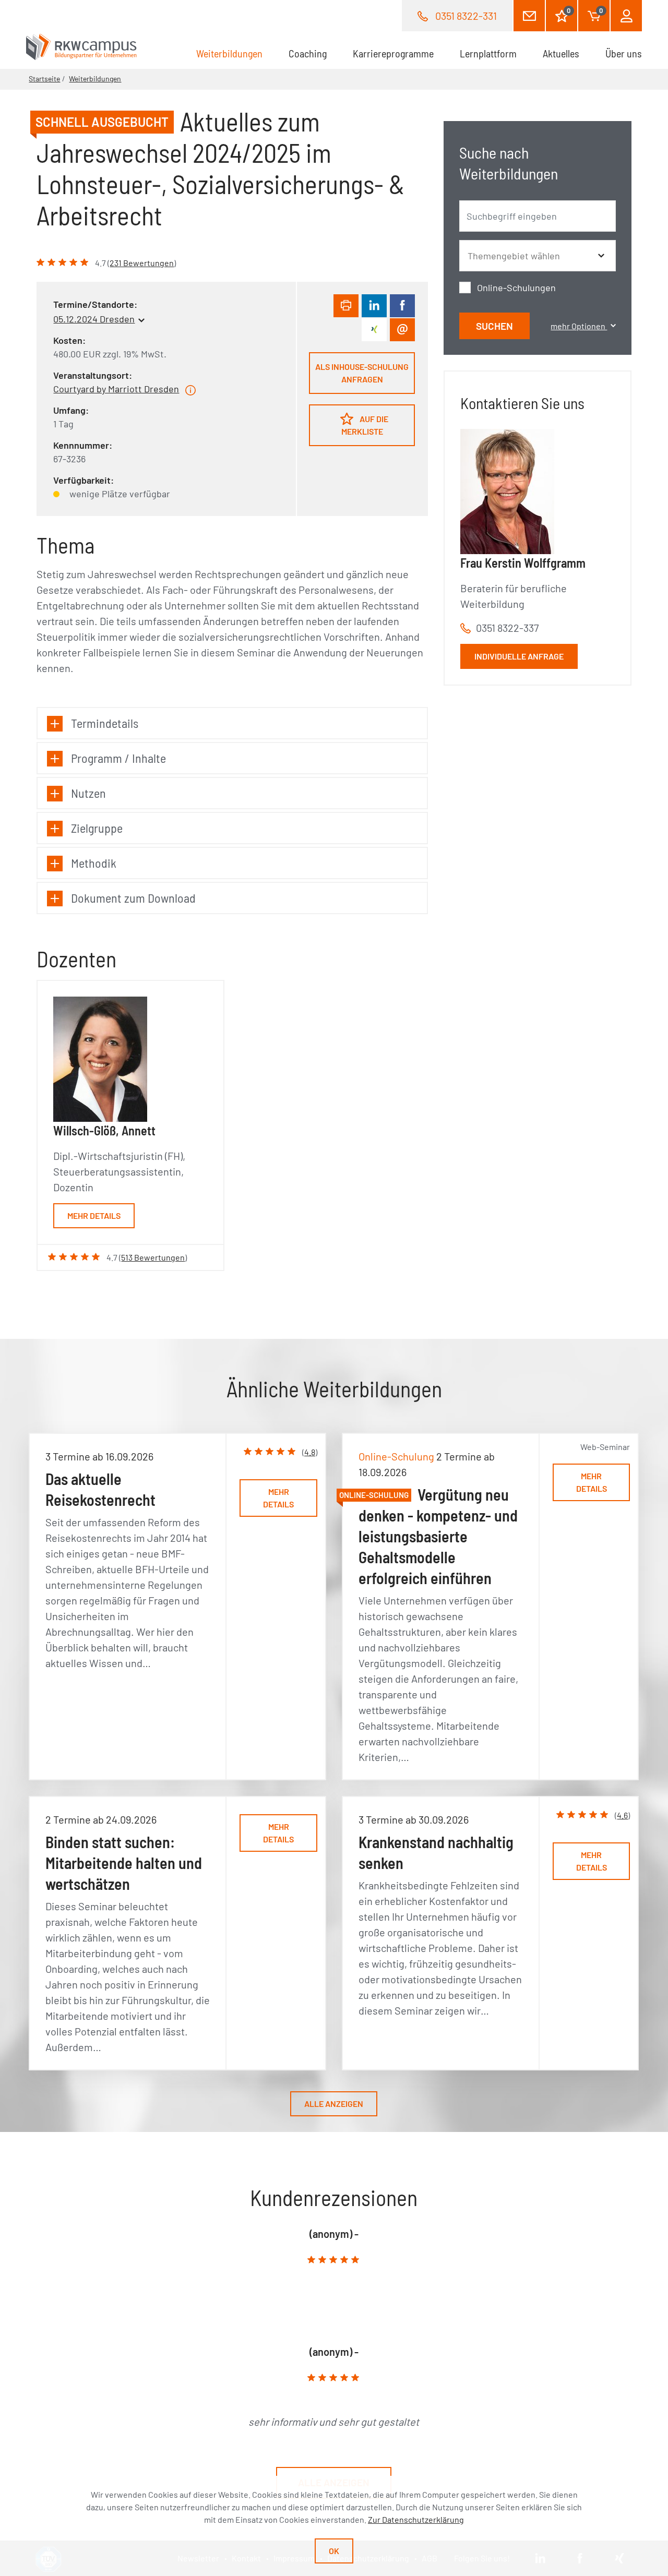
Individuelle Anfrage (519, 656)
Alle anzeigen (334, 2104)
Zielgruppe (97, 828)
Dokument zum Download (133, 898)
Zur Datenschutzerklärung (416, 2519)
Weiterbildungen (236, 53)
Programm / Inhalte (118, 758)
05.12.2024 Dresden (94, 319)
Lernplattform (488, 53)
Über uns (624, 53)
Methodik (94, 863)
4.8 (310, 1452)
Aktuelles (561, 53)
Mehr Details (94, 1215)
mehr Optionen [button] (579, 326)
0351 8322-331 (466, 16)
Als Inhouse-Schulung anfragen (362, 373)
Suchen (494, 326)
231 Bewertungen (142, 263)
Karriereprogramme (393, 53)
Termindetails (105, 723)
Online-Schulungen (516, 287)
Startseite (44, 79)
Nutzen (88, 793)
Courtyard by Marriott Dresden (116, 389)
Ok (334, 2551)
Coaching (308, 53)
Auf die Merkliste (365, 425)
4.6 (622, 1815)
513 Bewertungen (153, 1257)
